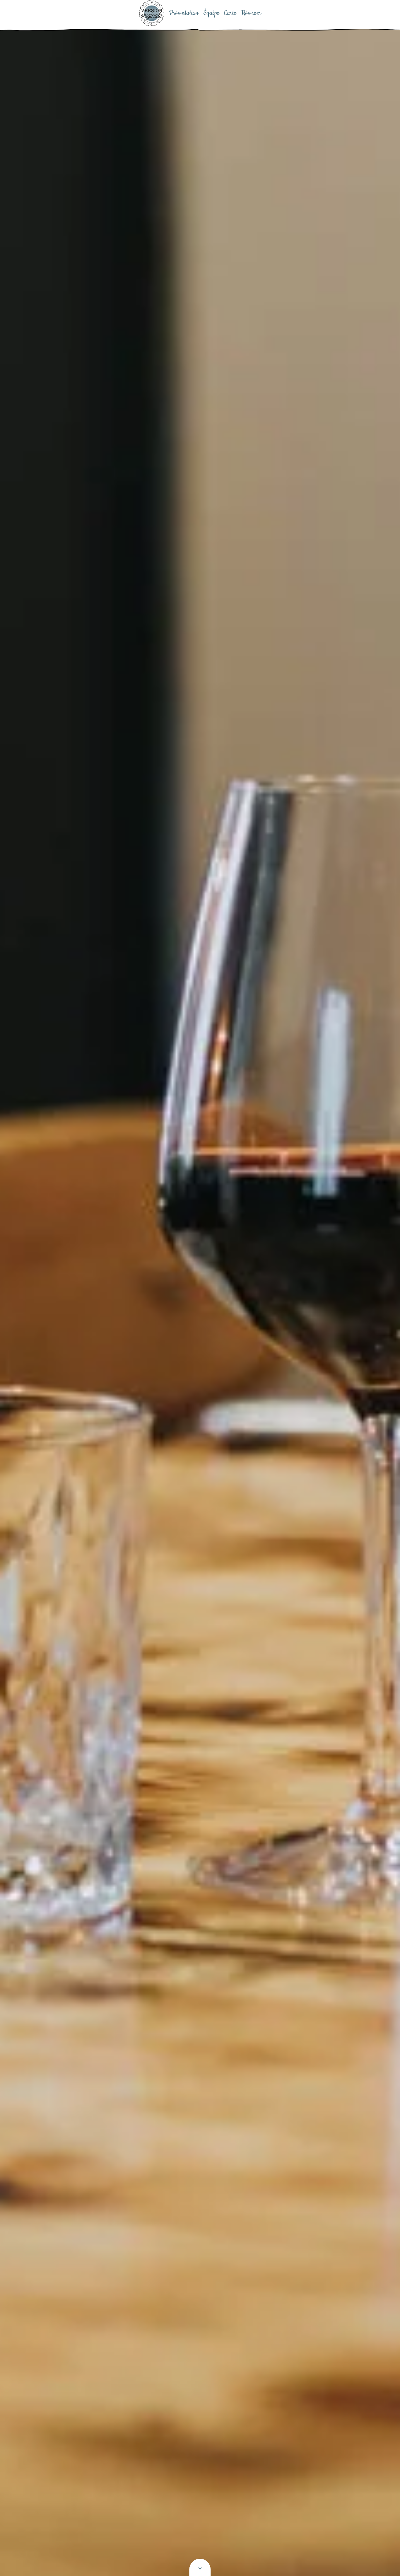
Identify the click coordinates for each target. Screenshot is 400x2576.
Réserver (251, 13)
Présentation (184, 13)
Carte (230, 13)
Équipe (211, 13)
